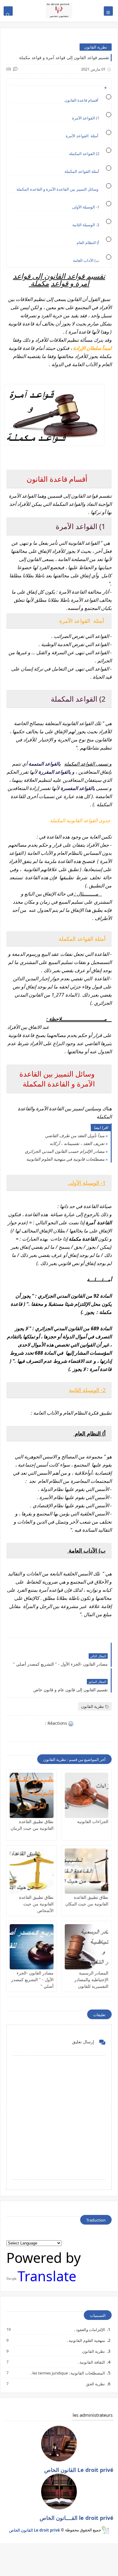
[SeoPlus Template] (105, 2530)
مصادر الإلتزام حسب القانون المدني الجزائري (65, 1151)
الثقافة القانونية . (91, 2362)
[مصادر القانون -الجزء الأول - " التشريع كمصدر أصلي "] (32, 1947)
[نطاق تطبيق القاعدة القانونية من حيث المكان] (87, 1871)
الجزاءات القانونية (93, 1821)
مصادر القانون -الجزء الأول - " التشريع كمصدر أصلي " (32, 1980)
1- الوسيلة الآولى (86, 207)
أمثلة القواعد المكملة (81, 171)
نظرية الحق (95, 2384)
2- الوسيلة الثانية (86, 225)
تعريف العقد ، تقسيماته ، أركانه (77, 1143)
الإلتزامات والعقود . (89, 2329)
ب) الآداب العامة (86, 260)
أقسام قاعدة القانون (82, 100)
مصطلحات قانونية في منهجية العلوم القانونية (65, 1159)
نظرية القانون (96, 47)
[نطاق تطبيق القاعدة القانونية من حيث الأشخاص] (32, 1871)
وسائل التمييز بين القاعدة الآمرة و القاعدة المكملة (57, 189)
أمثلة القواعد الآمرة (82, 136)
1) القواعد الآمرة (85, 118)
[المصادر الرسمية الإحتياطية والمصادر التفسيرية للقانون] (87, 1947)
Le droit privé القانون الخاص (34, 2530)
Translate (47, 2276)
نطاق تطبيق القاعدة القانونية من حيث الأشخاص (36, 1904)
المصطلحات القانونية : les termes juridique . (67, 2373)
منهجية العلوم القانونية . (86, 2340)
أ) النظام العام (87, 243)
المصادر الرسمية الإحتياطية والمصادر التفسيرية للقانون (91, 1980)
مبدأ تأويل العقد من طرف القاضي (75, 1136)
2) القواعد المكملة (84, 154)
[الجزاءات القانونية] (87, 1795)
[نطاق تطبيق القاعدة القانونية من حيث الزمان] (32, 1795)
